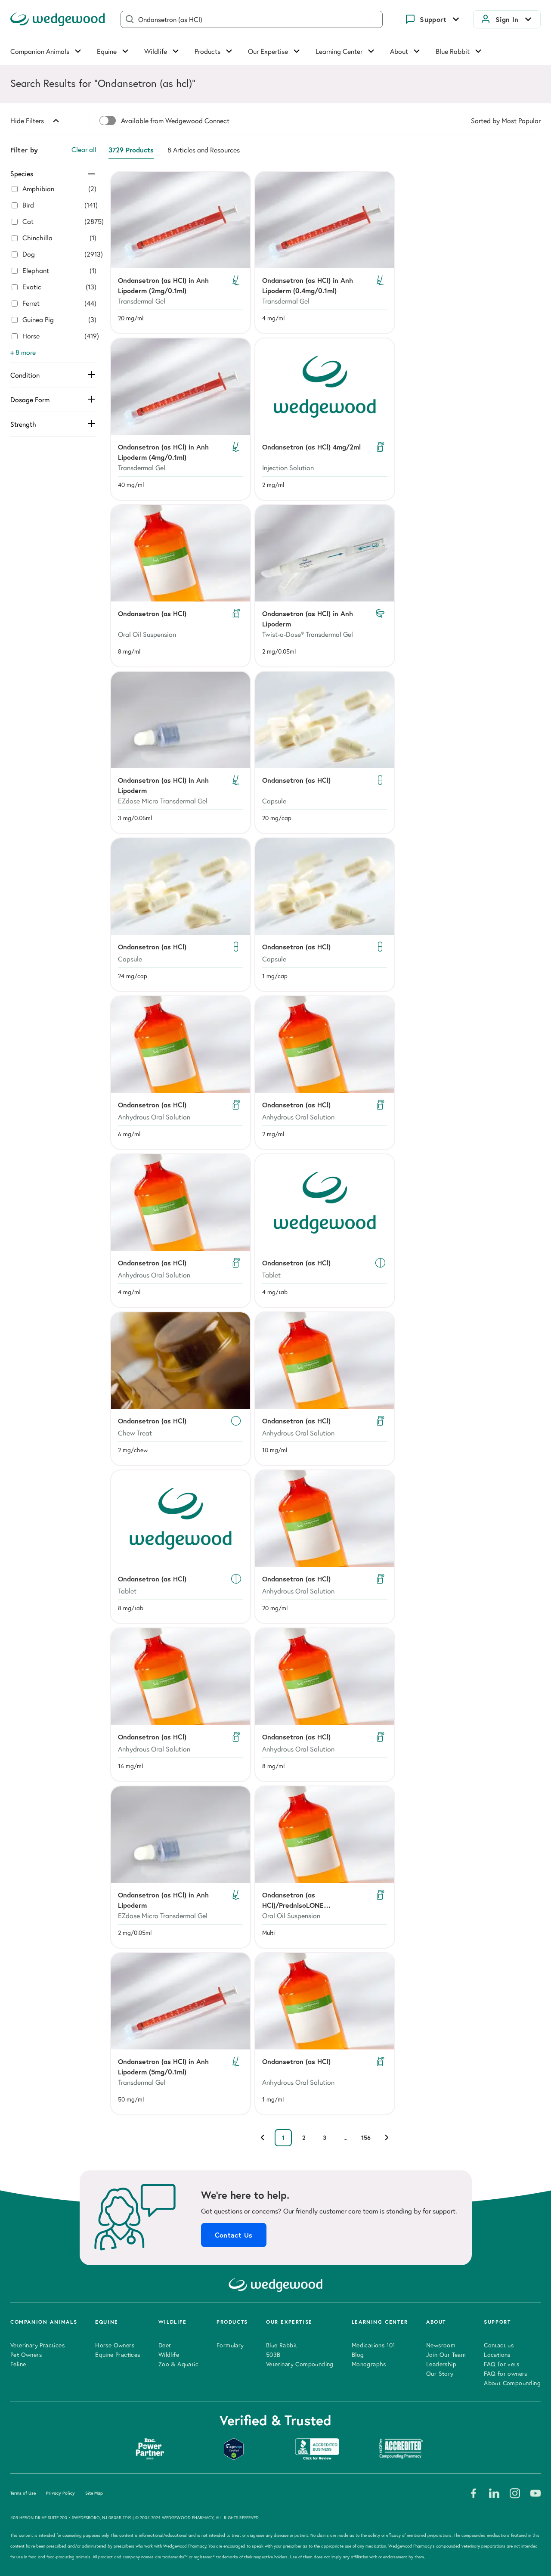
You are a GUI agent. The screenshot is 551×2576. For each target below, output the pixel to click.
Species (22, 174)
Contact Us (234, 2235)
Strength (23, 424)
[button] (181, 253)
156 (366, 2138)
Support (433, 19)
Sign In (507, 19)
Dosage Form (30, 400)
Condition (25, 375)
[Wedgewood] (58, 19)
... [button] (345, 2138)
